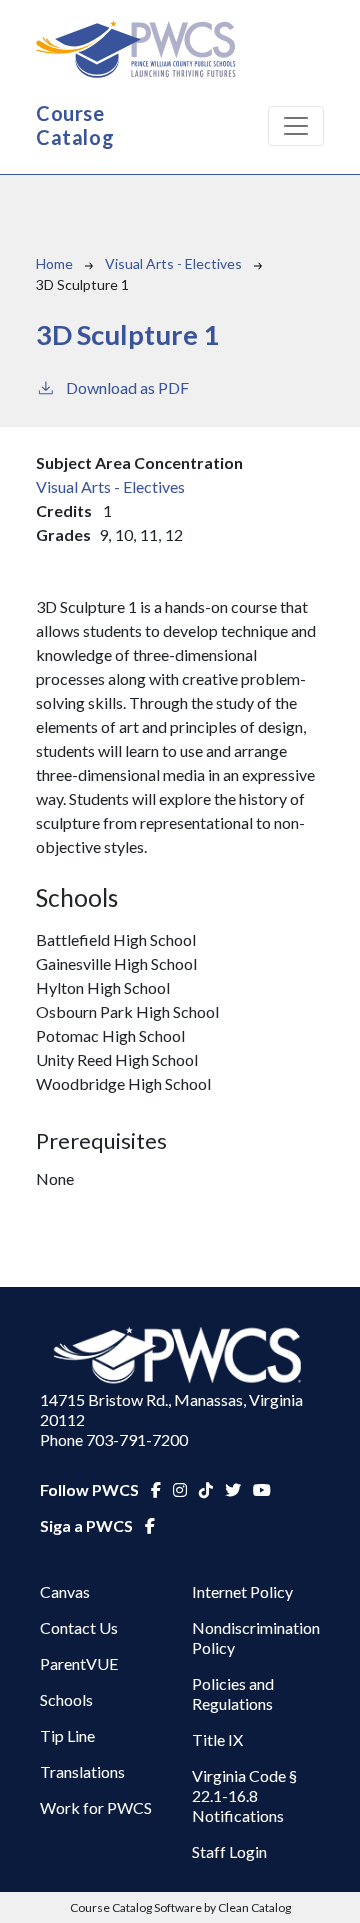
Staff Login (229, 1851)
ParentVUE (79, 1663)
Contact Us (79, 1627)
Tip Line (67, 1735)
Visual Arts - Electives (173, 263)
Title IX (217, 1739)
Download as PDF (127, 387)
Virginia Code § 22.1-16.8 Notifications (244, 1795)
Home (54, 263)
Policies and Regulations (233, 1693)
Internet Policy (242, 1591)
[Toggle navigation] (296, 126)
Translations (82, 1771)
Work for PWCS (96, 1807)
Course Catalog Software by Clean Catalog (180, 1907)
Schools (66, 1699)
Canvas (65, 1591)
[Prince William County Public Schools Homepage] (180, 1355)
